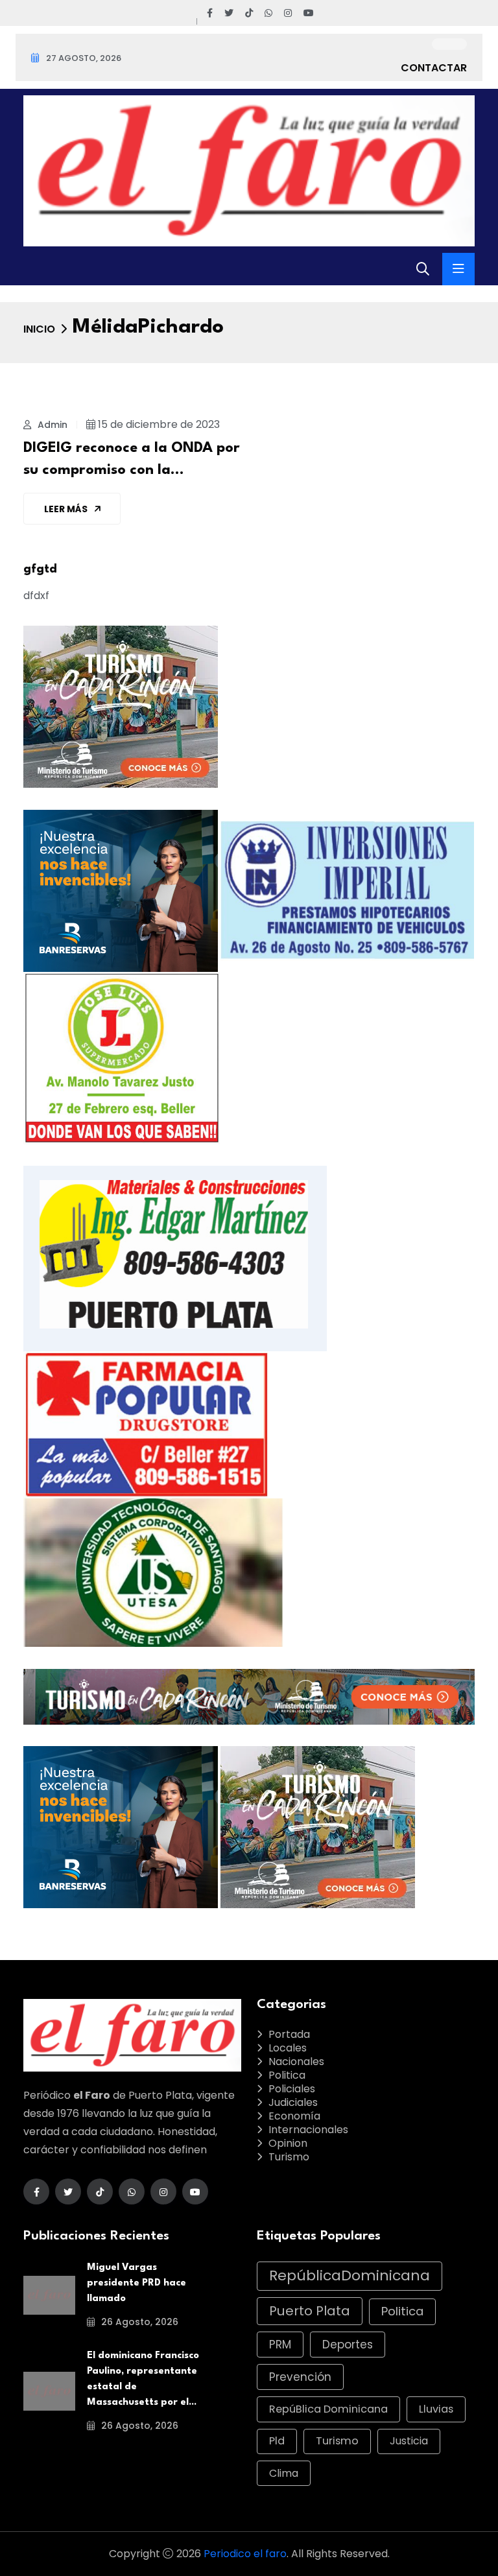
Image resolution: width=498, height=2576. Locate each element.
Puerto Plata (310, 2311)
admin (51, 425)
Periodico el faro (245, 2554)
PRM (280, 2345)
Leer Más (67, 509)
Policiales (292, 2089)
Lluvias (436, 2409)
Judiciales (293, 2102)
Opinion (288, 2143)
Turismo (289, 2157)
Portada (289, 2034)
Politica (287, 2075)
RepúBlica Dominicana (328, 2409)
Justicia (409, 2441)
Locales (288, 2048)
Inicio (39, 329)
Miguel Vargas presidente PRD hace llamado (136, 2283)
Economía (294, 2116)
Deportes (348, 2345)
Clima (284, 2473)
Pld (277, 2441)
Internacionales (308, 2130)
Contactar (434, 68)
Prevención (300, 2377)
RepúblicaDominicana (350, 2275)
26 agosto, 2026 (138, 2322)
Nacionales (296, 2062)
